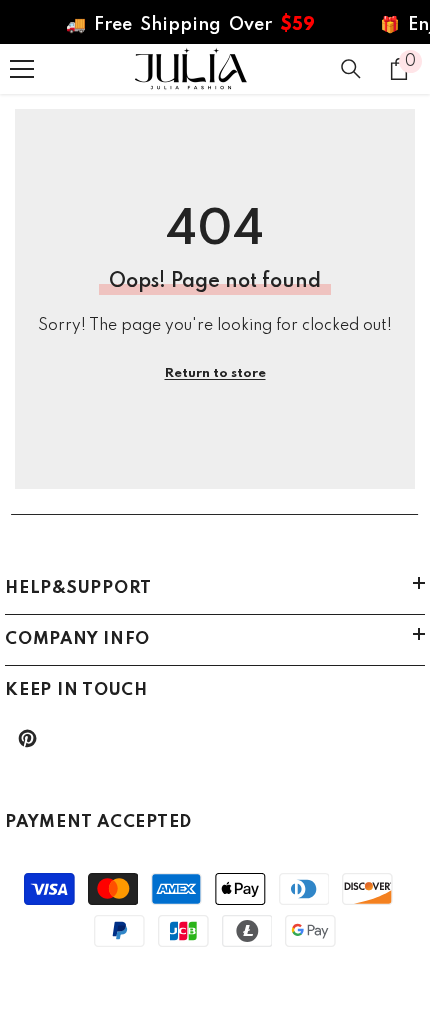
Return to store (215, 373)
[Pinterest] (27, 738)
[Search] (351, 69)
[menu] (22, 69)
